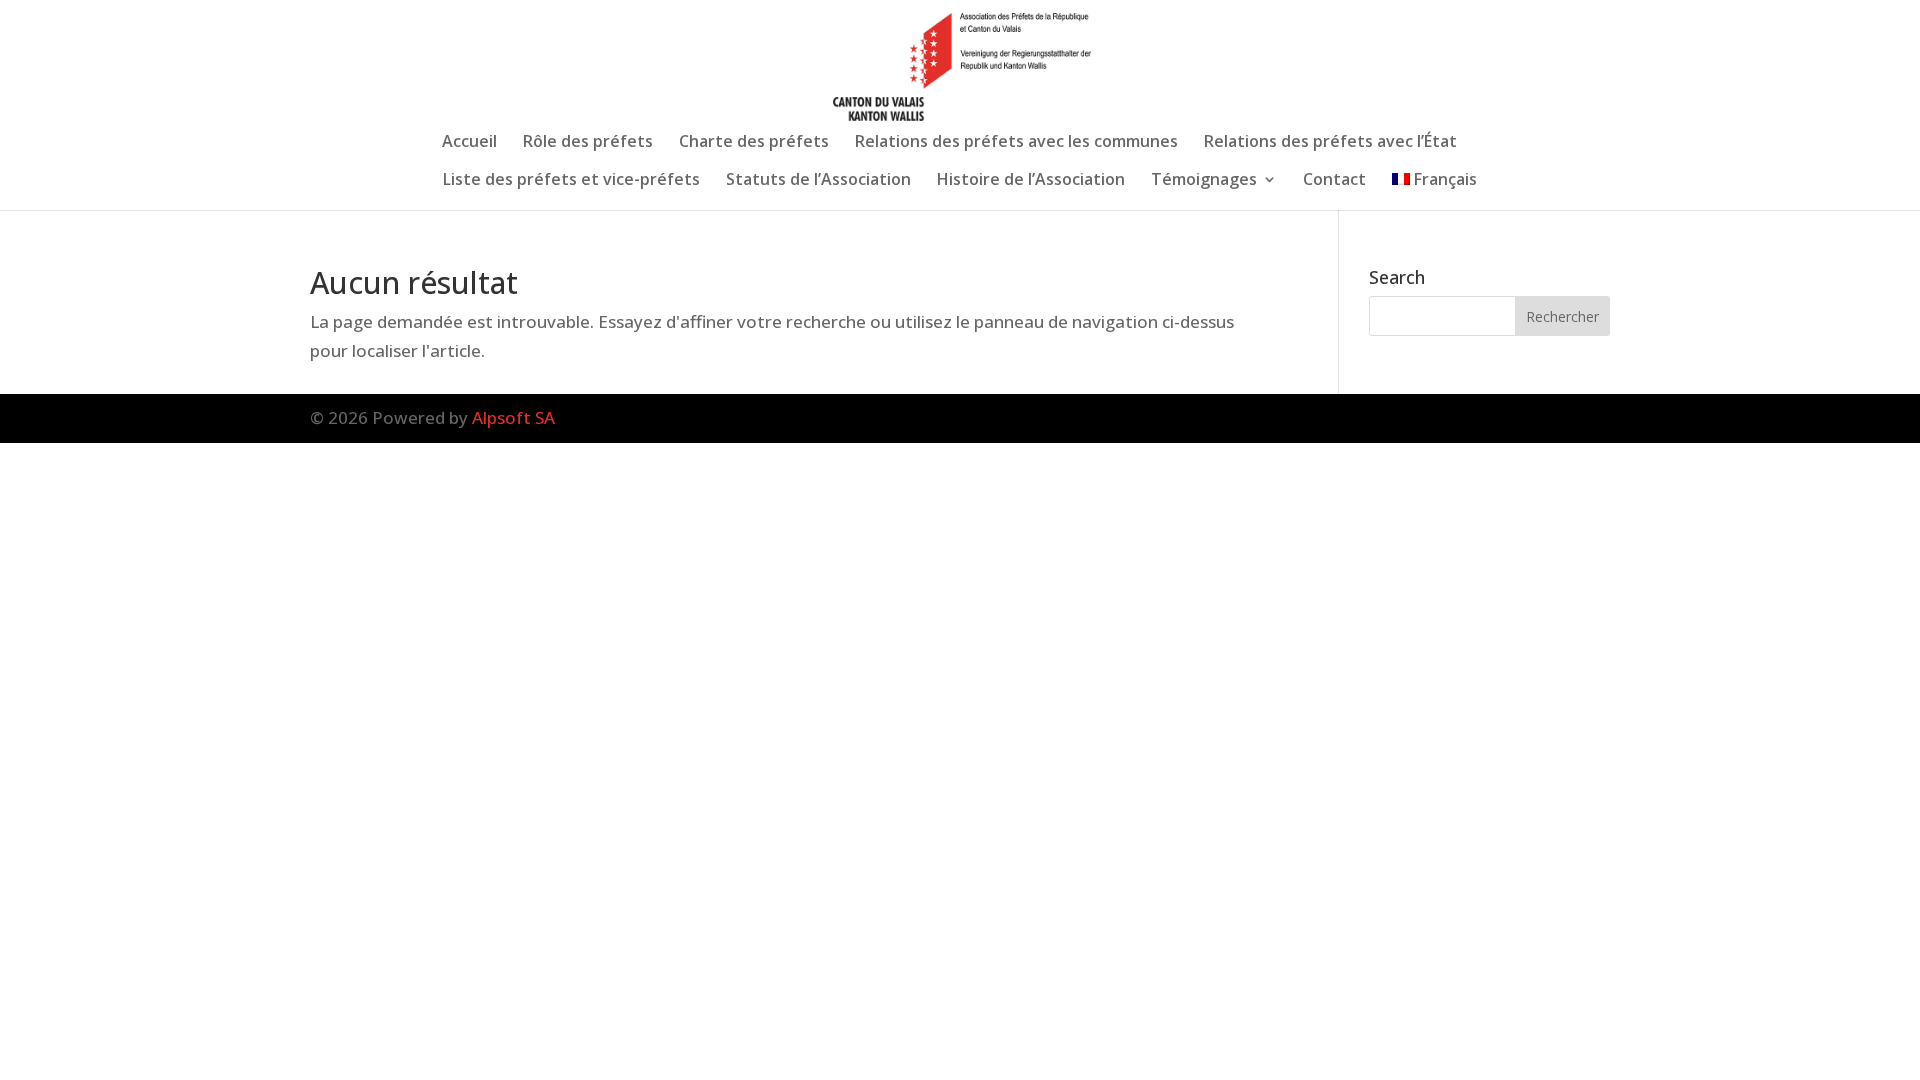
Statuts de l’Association (818, 181)
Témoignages (1204, 181)
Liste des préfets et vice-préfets (571, 181)
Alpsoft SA (513, 417)
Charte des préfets (754, 143)
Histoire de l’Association (1031, 181)
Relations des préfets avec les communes (1016, 143)
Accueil (469, 143)
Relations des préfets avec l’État (1330, 143)
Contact (1334, 181)
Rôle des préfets (588, 143)
